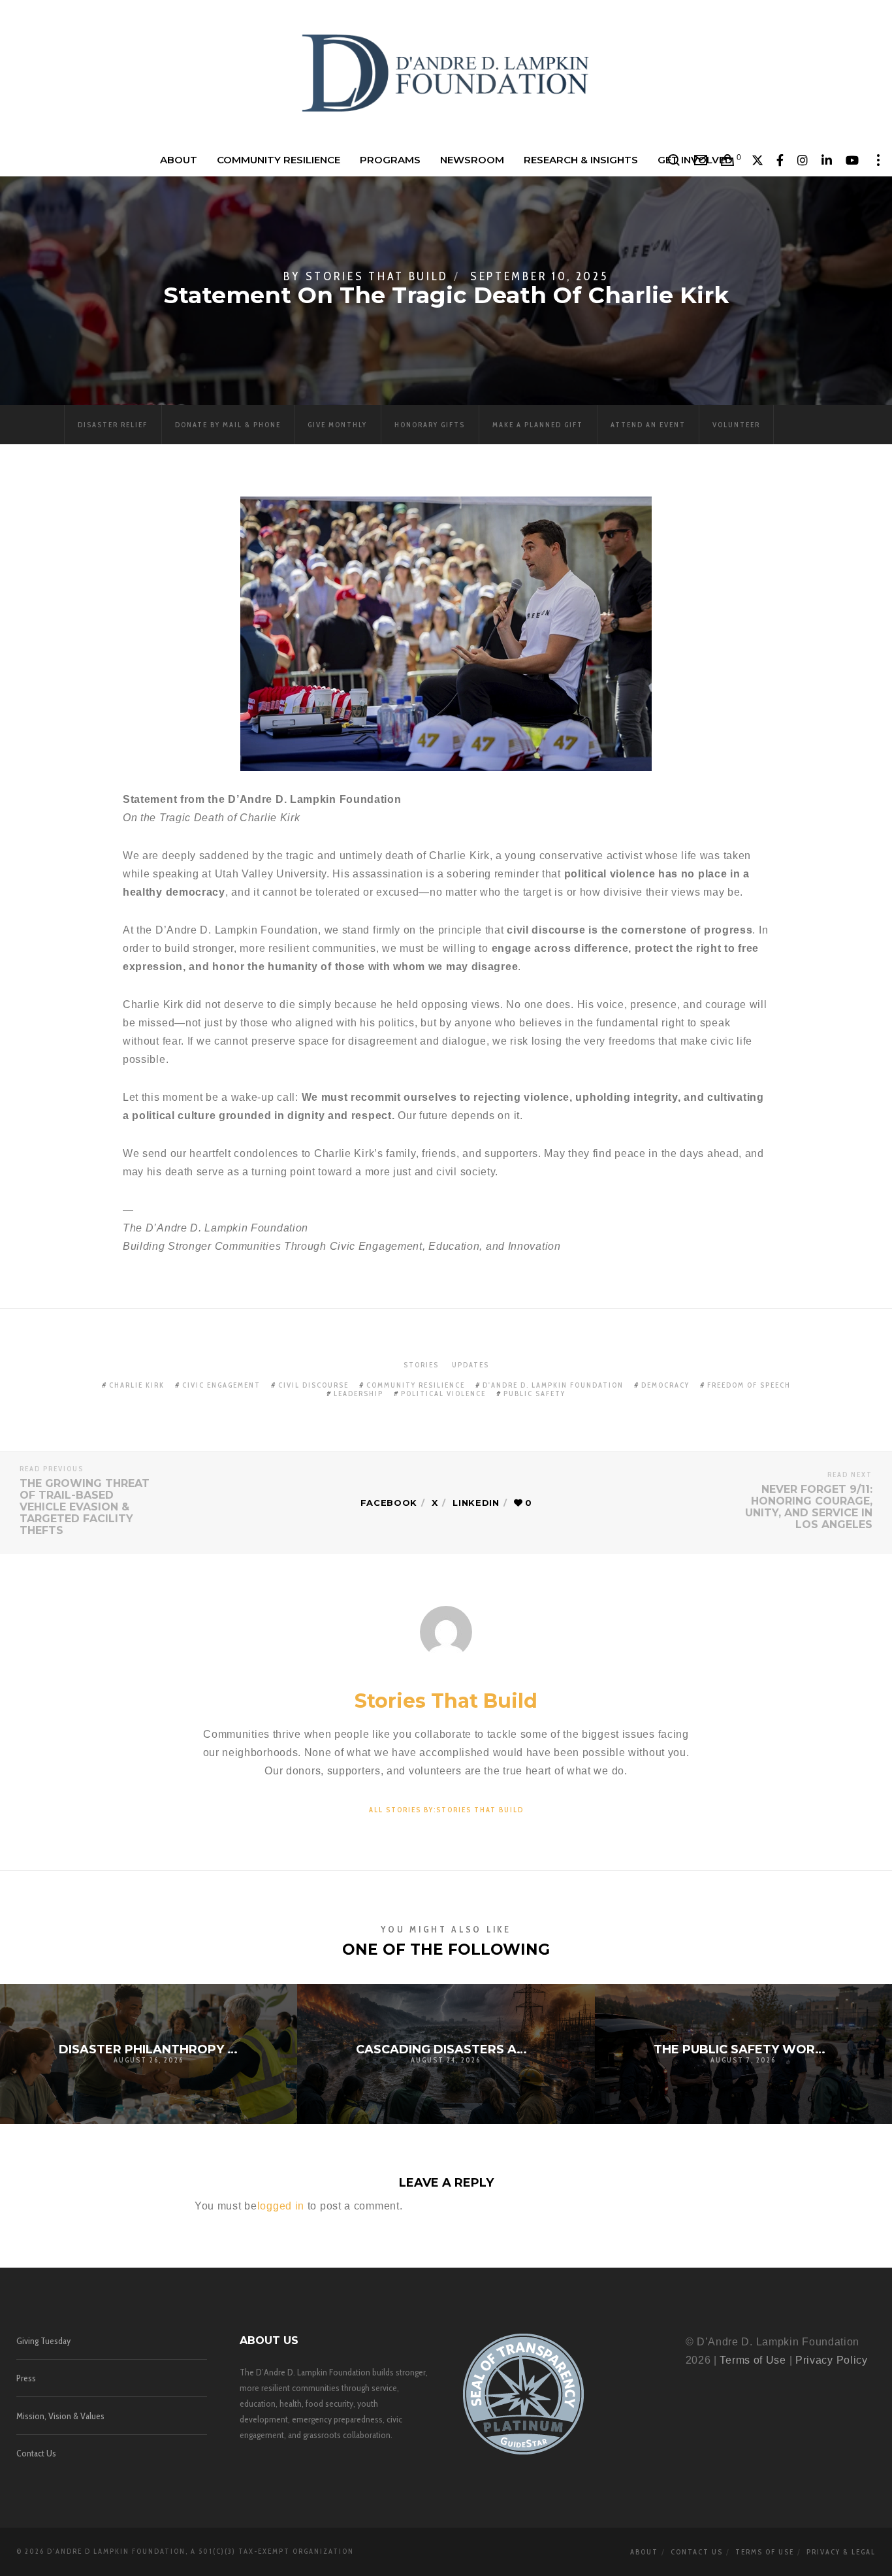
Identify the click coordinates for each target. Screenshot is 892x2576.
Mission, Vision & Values (60, 2416)
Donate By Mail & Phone (228, 425)
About (644, 2552)
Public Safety (534, 1394)
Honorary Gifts (430, 425)
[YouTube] (852, 160)
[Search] (674, 160)
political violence (443, 1394)
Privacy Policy (832, 2360)
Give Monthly (337, 425)
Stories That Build (377, 276)
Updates (470, 1365)
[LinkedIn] (827, 160)
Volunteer (736, 425)
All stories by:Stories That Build (446, 1810)
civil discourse (313, 1385)
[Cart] (728, 160)
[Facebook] (780, 160)
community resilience (416, 1385)
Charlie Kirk (137, 1385)
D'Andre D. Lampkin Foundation (553, 1385)
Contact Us (36, 2453)
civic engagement (221, 1385)
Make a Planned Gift (538, 425)
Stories (421, 1365)
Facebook (389, 1503)
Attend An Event (648, 425)
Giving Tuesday (43, 2341)
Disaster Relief (113, 425)
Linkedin (476, 1503)
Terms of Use (753, 2360)
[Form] (701, 160)
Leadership (358, 1394)
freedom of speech (749, 1385)
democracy (665, 1385)
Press (26, 2378)
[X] (758, 160)
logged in (281, 2206)
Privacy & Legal (841, 2552)
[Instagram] (803, 160)
